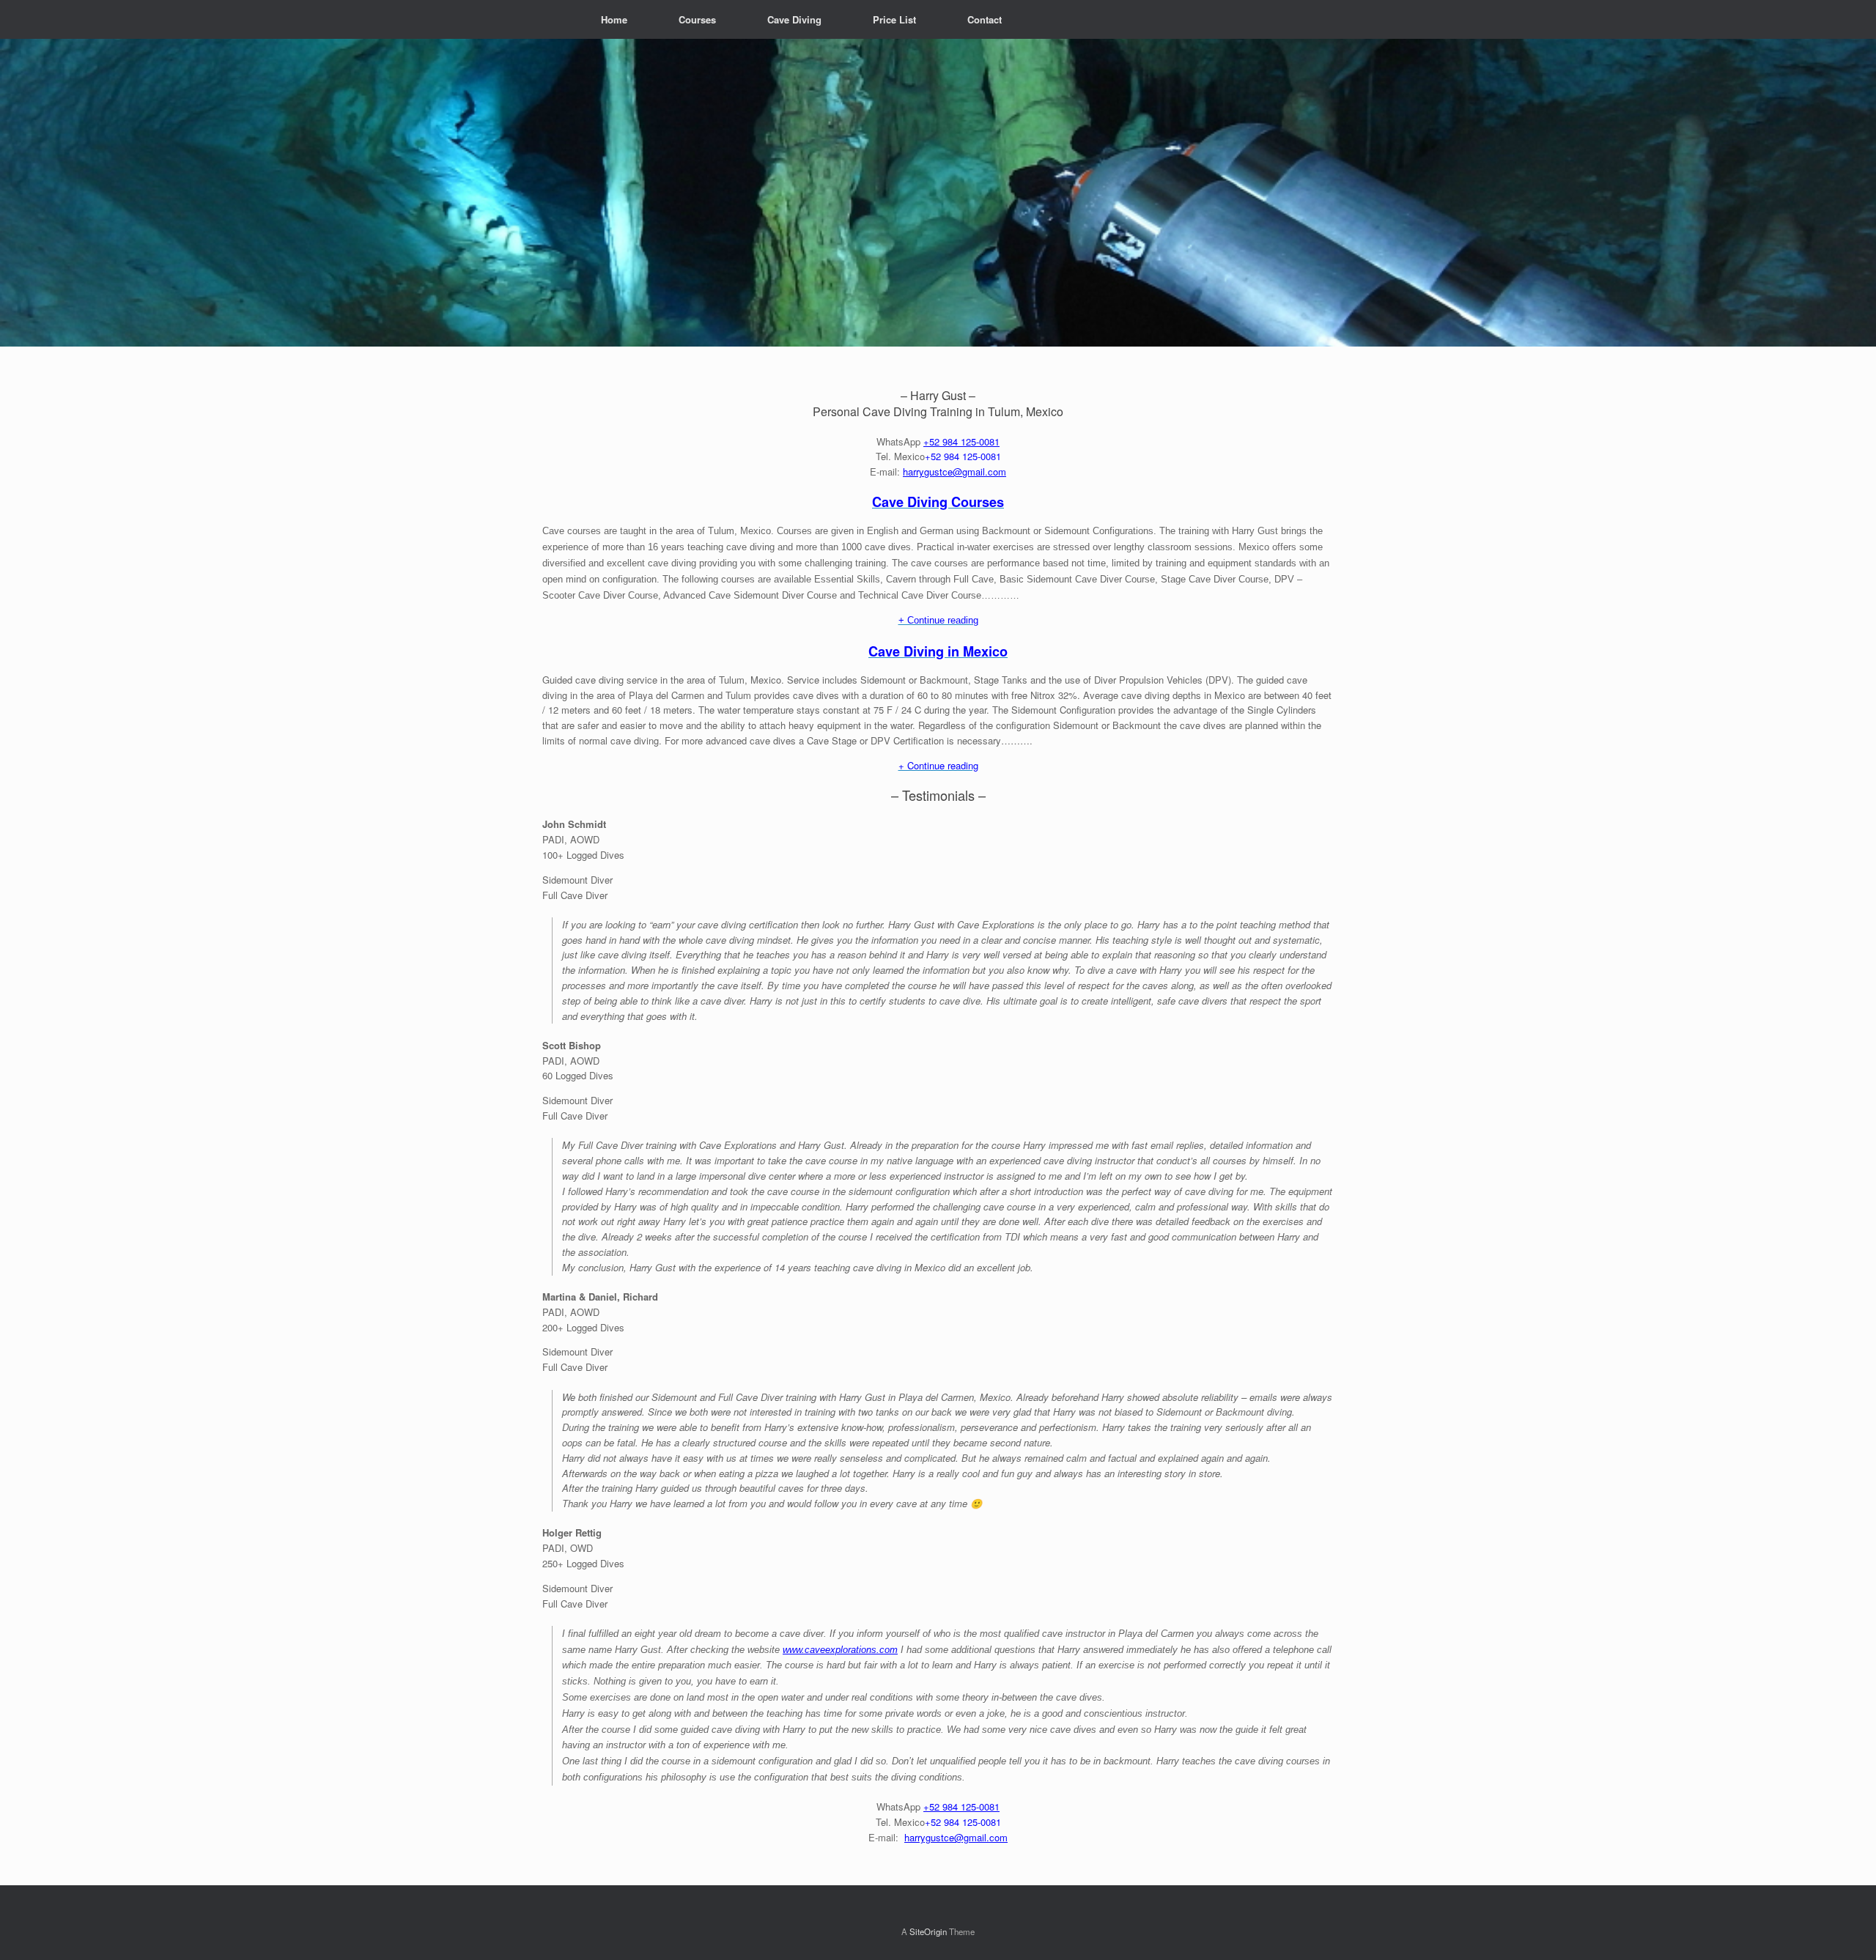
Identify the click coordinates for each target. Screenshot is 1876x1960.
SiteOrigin (928, 1931)
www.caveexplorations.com (840, 1650)
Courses (697, 19)
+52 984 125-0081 (961, 441)
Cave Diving (794, 19)
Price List (894, 19)
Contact (985, 19)
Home (614, 19)
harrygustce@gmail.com (954, 471)
